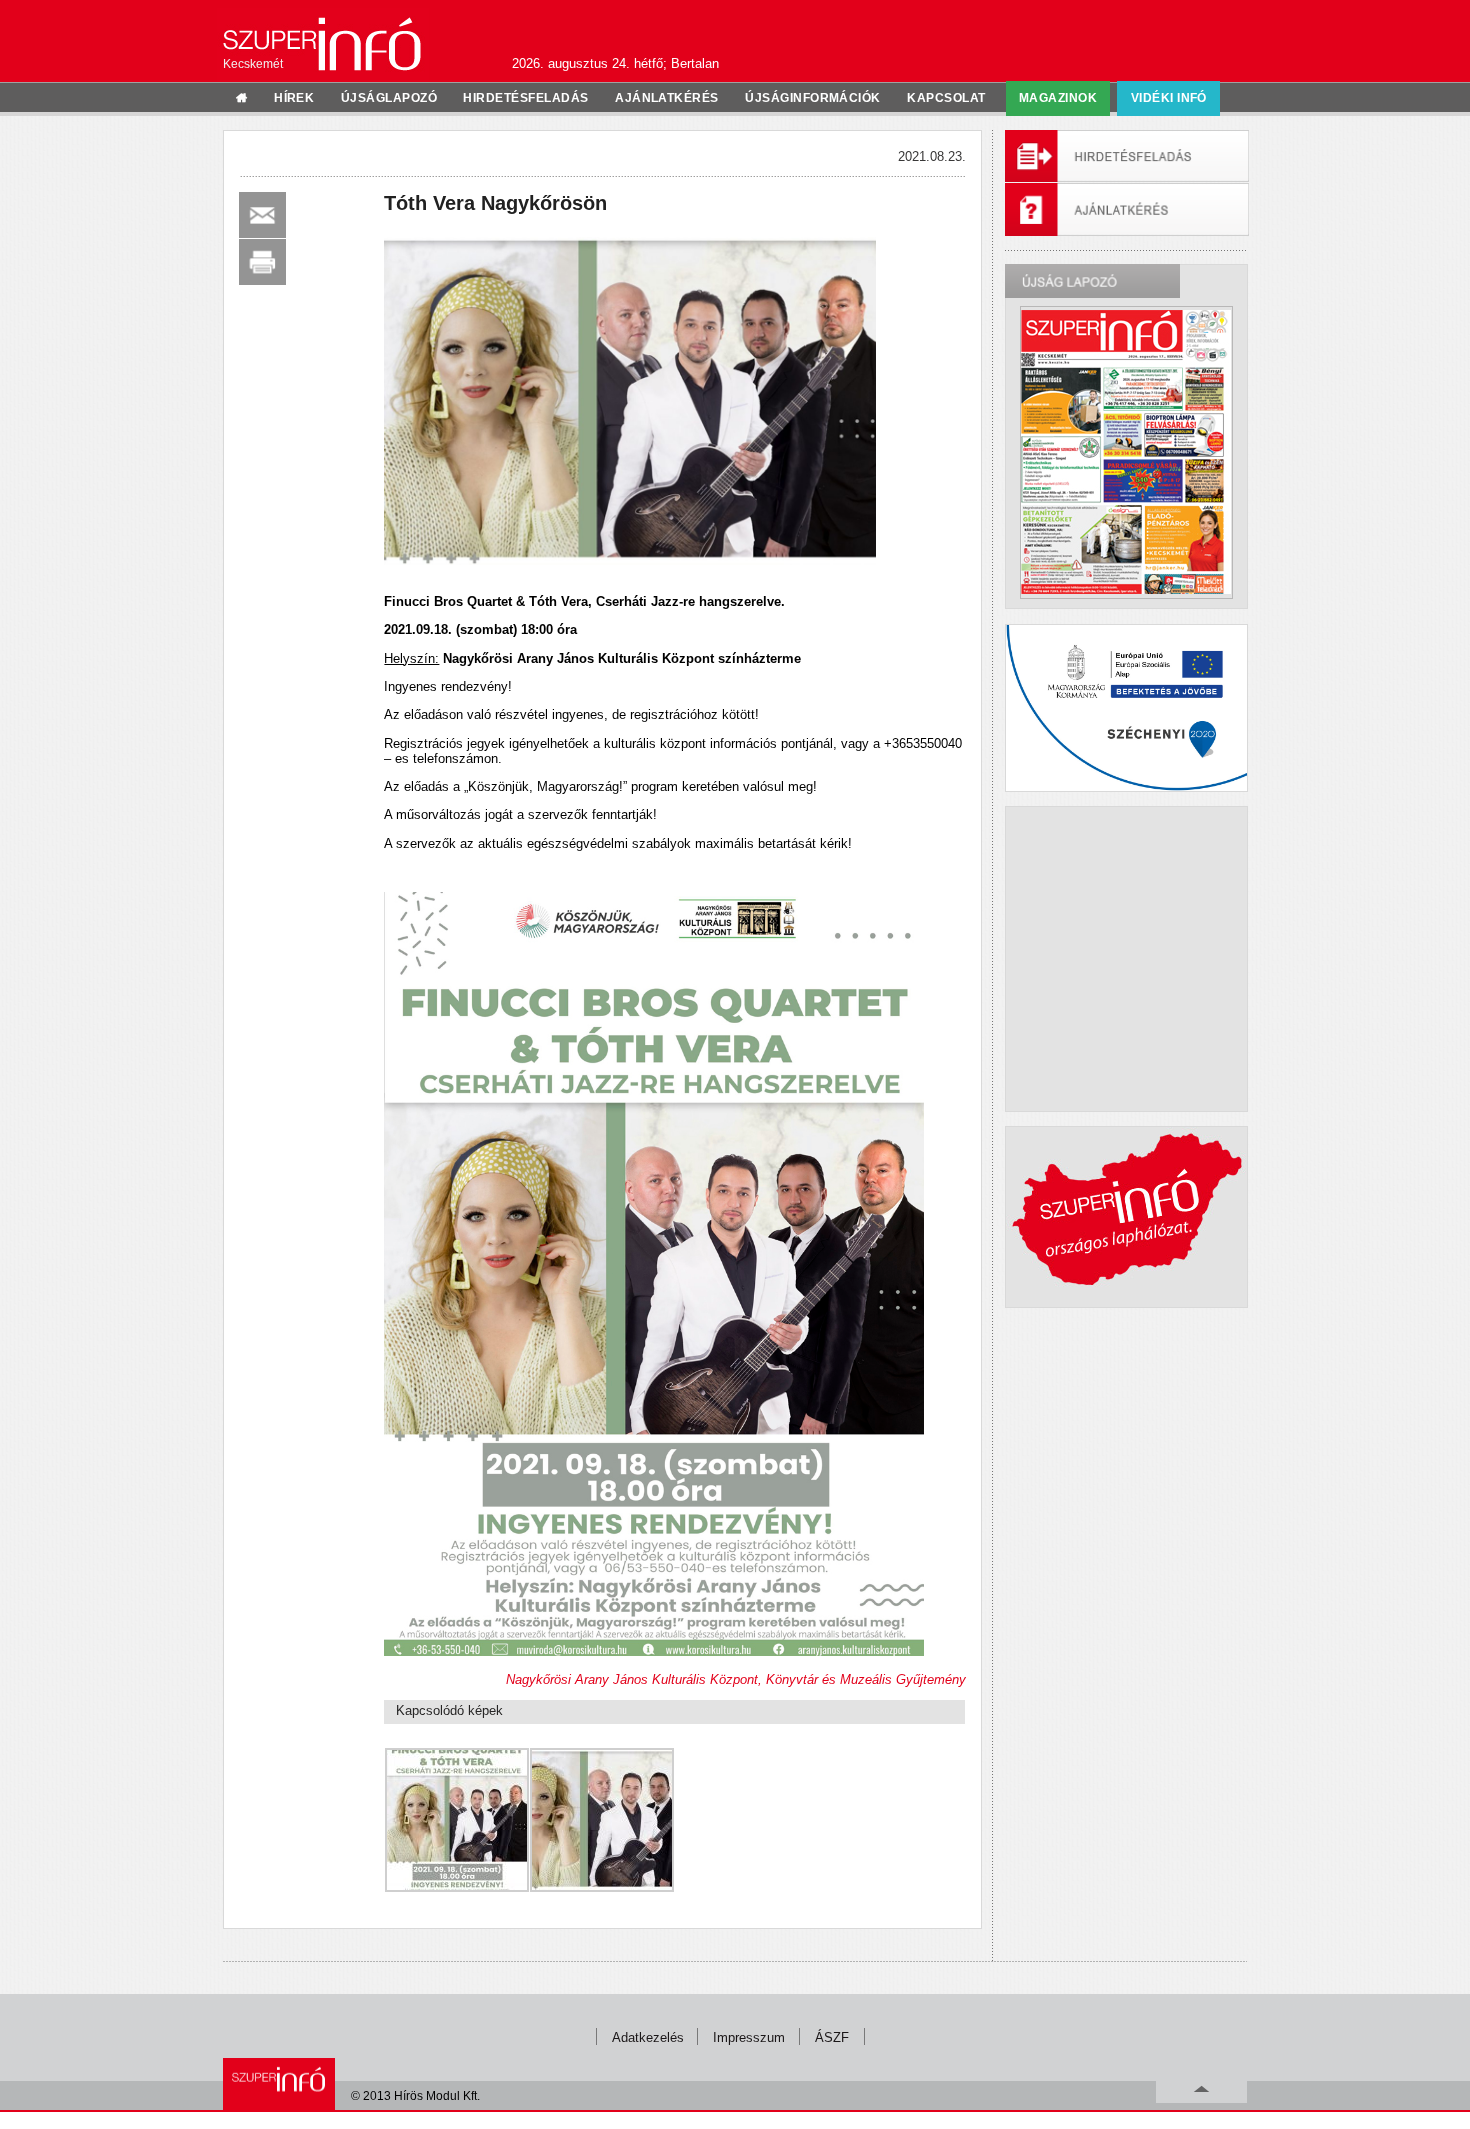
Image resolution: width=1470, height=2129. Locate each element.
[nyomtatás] (262, 262)
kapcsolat (946, 98)
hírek (294, 98)
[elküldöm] (262, 215)
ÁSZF (832, 2037)
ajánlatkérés (667, 98)
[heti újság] (1126, 452)
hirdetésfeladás (525, 98)
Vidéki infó (1169, 98)
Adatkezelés (648, 2037)
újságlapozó (389, 98)
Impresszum (749, 2037)
